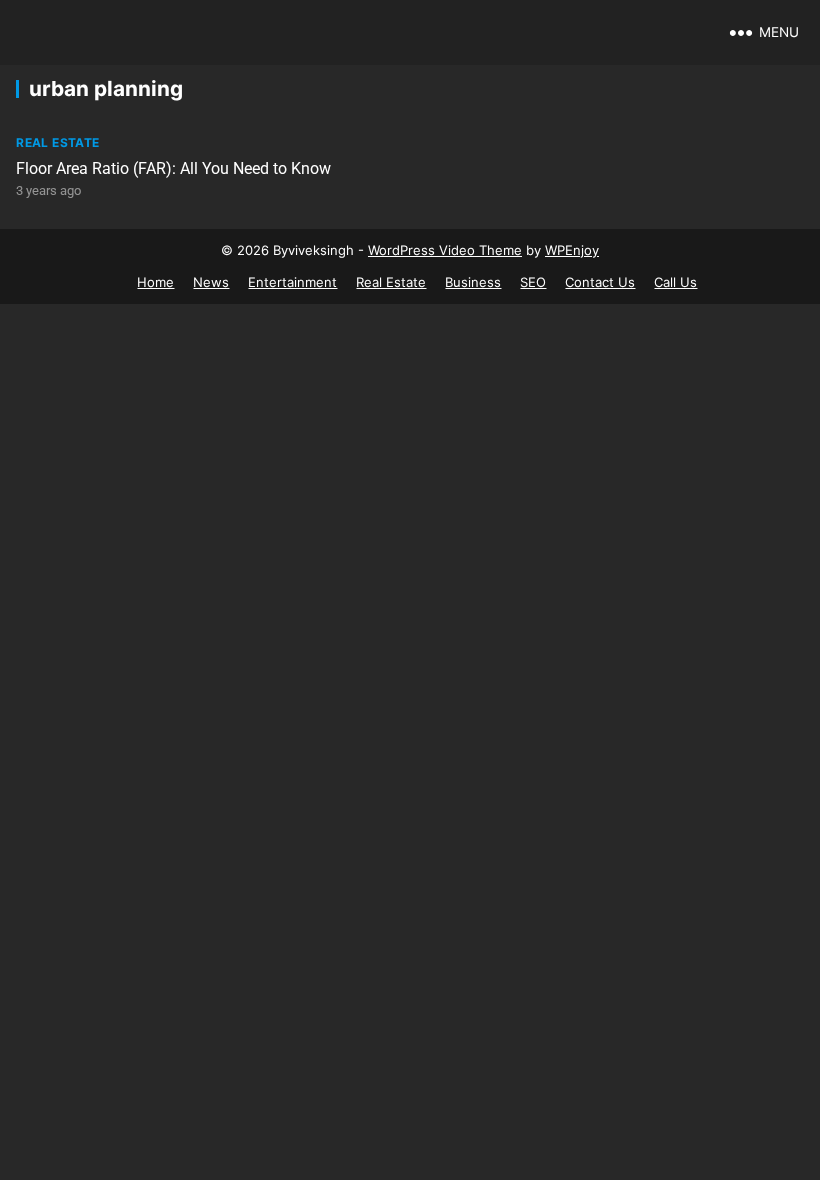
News (211, 282)
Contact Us (600, 282)
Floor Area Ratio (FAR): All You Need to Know (173, 168)
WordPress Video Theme (445, 250)
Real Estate (57, 142)
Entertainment (292, 282)
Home (155, 282)
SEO (533, 282)
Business (473, 282)
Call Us (675, 282)
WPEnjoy (572, 250)
